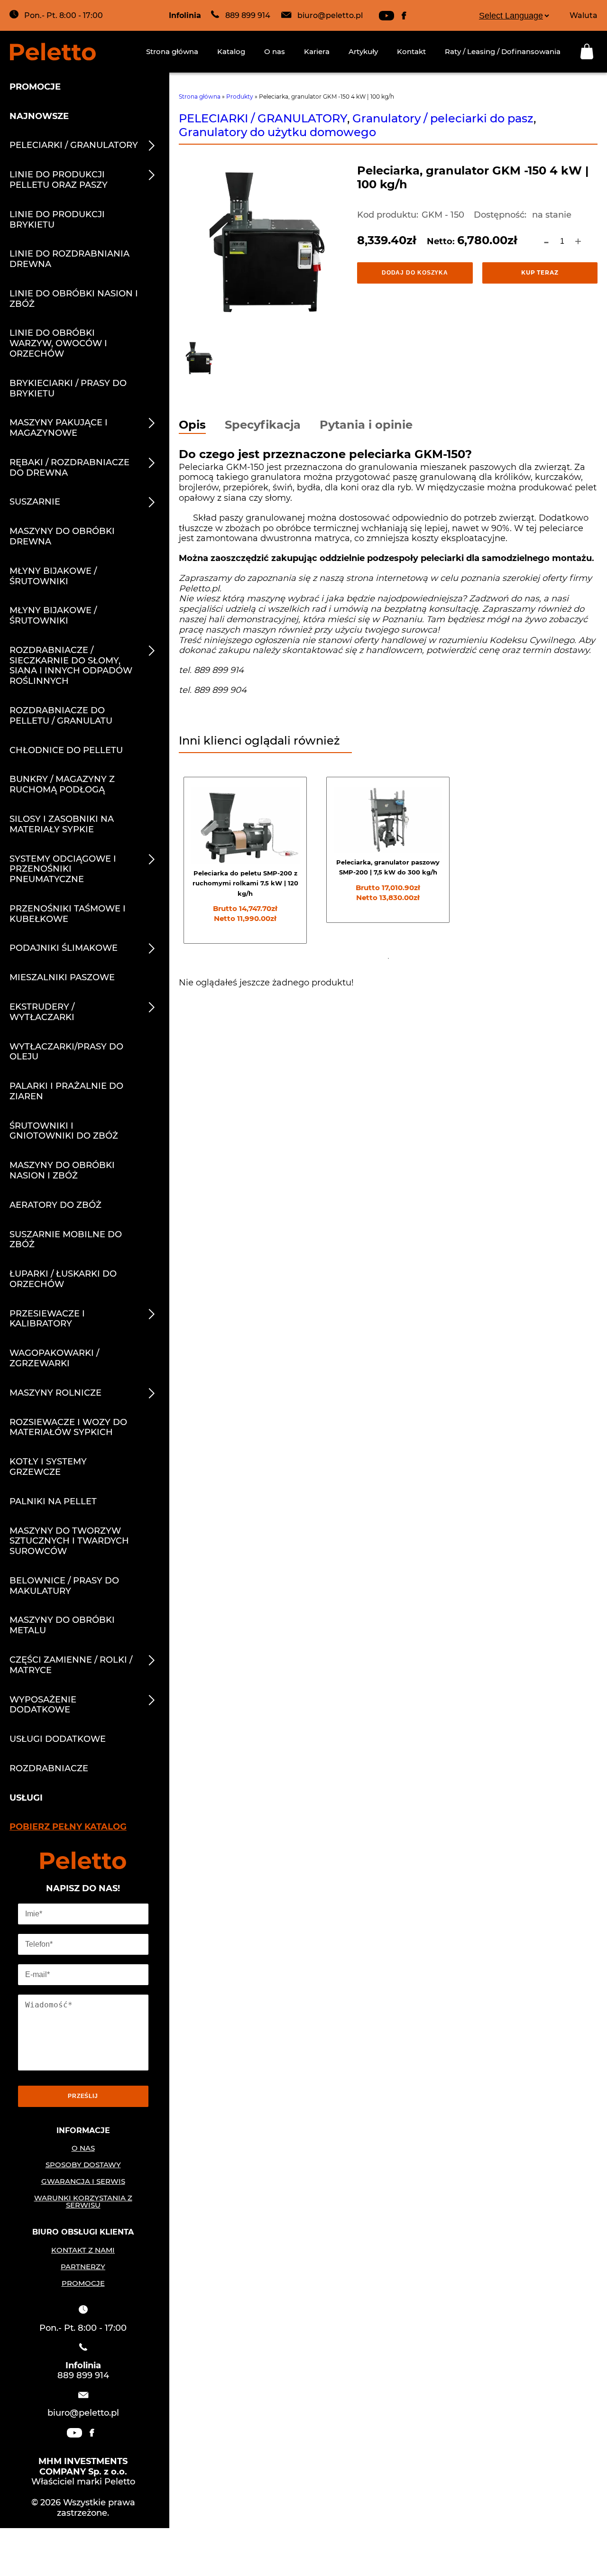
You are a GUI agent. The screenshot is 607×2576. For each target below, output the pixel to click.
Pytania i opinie (366, 426)
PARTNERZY (83, 2267)
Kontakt (411, 51)
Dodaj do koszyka (415, 273)
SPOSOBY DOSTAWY (83, 2165)
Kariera (317, 51)
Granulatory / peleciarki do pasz (443, 118)
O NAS (83, 2148)
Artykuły (363, 51)
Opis (192, 426)
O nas (275, 51)
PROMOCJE (83, 2283)
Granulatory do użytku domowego (277, 132)
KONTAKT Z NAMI (83, 2250)
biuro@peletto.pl (330, 15)
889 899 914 (248, 15)
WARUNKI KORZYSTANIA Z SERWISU (83, 2201)
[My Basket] (589, 51)
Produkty (240, 97)
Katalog (231, 51)
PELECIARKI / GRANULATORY (263, 118)
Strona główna (172, 51)
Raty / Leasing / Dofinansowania (503, 51)
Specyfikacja (263, 426)
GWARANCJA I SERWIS (83, 2181)
